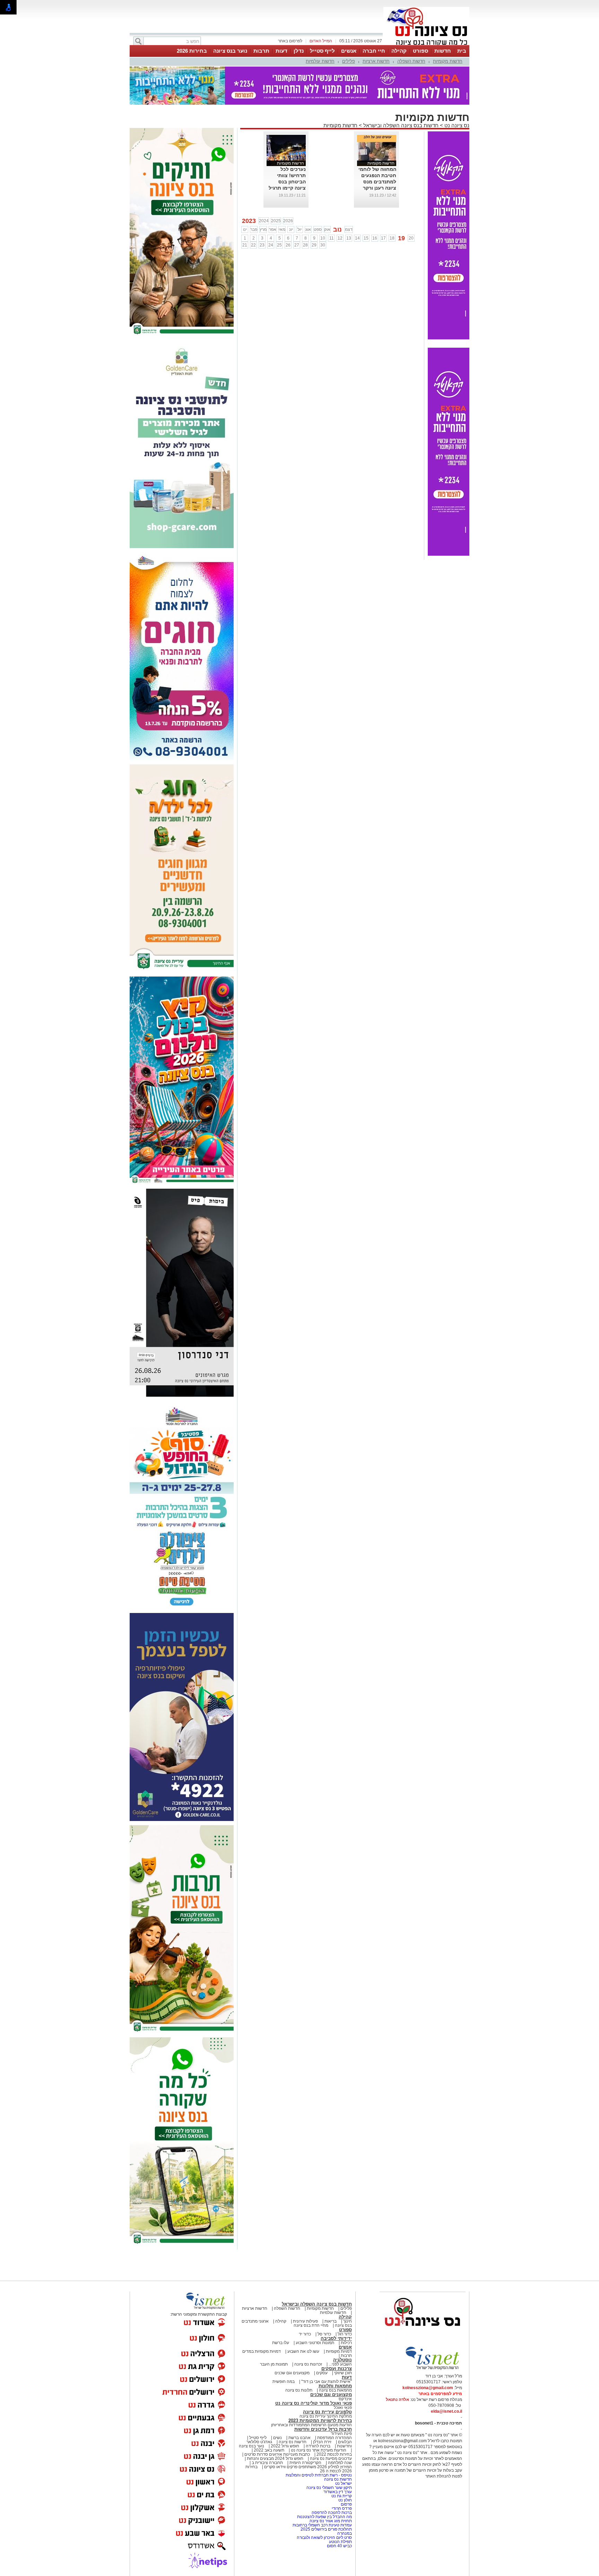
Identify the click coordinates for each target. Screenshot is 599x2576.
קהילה (399, 51)
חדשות (443, 51)
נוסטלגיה (342, 2360)
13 (349, 238)
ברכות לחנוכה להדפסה (332, 2513)
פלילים (349, 61)
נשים (277, 2438)
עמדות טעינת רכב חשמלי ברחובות (322, 2525)
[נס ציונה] (426, 44)
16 (375, 238)
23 (262, 245)
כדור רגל (344, 2334)
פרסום (346, 2504)
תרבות (261, 51)
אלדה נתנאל (397, 2400)
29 (314, 245)
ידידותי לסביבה (336, 2338)
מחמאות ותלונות (335, 2386)
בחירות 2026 (192, 51)
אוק (327, 229)
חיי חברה (374, 51)
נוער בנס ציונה (230, 51)
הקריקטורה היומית (305, 2463)
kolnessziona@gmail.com (428, 2388)
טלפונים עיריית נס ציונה (327, 2412)
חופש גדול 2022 (285, 2446)
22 (253, 245)
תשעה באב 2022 (269, 2450)
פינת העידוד (341, 2434)
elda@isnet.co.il (446, 2411)
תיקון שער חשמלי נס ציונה (329, 2488)
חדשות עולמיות (320, 61)
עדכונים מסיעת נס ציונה (330, 2458)
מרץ (263, 229)
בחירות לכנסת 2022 (334, 2454)
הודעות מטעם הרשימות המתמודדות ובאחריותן (311, 2425)
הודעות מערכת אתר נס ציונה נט (318, 2450)
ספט (318, 229)
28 (305, 245)
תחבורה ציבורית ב (267, 2463)
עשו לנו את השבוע (303, 2351)
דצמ (349, 229)
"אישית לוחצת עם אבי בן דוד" (327, 2382)
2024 (264, 221)
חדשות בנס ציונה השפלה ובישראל (400, 125)
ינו (245, 229)
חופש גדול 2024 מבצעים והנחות (275, 2458)
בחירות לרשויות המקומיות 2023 (320, 2421)
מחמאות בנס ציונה (335, 2390)
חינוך (348, 2321)
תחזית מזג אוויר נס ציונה (331, 2521)
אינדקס (345, 2399)
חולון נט (345, 2500)
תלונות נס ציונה (299, 2390)
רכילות (346, 2343)
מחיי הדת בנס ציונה (311, 2325)
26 (288, 245)
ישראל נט (343, 2483)
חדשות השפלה (411, 61)
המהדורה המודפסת (335, 2438)
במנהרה (345, 2533)
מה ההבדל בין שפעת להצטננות (324, 2517)
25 (279, 245)
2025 (276, 221)
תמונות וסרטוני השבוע (315, 2343)
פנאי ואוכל (343, 2408)
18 (392, 238)
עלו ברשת (281, 2343)
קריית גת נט (342, 2496)
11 (332, 238)
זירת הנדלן (322, 2442)
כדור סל (324, 2334)
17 (383, 238)
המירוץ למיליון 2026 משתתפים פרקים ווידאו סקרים (307, 2467)
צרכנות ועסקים (337, 2369)
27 (297, 245)
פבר (254, 229)
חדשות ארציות (376, 61)
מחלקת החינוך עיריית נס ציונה (326, 2416)
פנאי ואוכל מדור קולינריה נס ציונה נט (314, 2403)
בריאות (331, 2321)
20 (411, 238)
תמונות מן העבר (274, 2364)
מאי (282, 229)
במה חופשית (284, 2382)
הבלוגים (345, 2442)
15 (366, 238)
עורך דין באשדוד (338, 2492)
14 (357, 238)
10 (323, 238)
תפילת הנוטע (340, 2542)
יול (299, 229)
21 (245, 245)
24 (271, 245)
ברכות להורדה (318, 2446)
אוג (308, 229)
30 (323, 245)
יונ (291, 229)
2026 (288, 221)
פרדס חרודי (342, 2508)
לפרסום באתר (290, 41)
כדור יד (305, 2334)
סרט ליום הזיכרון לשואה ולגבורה (324, 2538)
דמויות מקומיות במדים (262, 2351)
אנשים (349, 51)
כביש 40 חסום (339, 2546)
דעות (281, 51)
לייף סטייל (322, 51)
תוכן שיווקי (343, 2373)
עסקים (322, 2373)
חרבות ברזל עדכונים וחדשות (323, 2429)
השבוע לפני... (340, 2364)
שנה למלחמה (339, 2463)
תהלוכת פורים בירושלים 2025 (326, 2529)
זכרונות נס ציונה (308, 2364)
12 (340, 238)
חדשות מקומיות (448, 61)
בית (462, 51)
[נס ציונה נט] (423, 2333)
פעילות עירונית (305, 2321)
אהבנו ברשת (299, 2438)
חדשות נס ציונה (292, 2442)
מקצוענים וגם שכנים (292, 2373)
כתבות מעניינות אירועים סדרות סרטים (277, 2454)
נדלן (299, 51)
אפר (273, 229)
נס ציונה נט (456, 125)
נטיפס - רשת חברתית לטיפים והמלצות (319, 2475)
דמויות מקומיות (338, 2351)
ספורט (420, 51)
